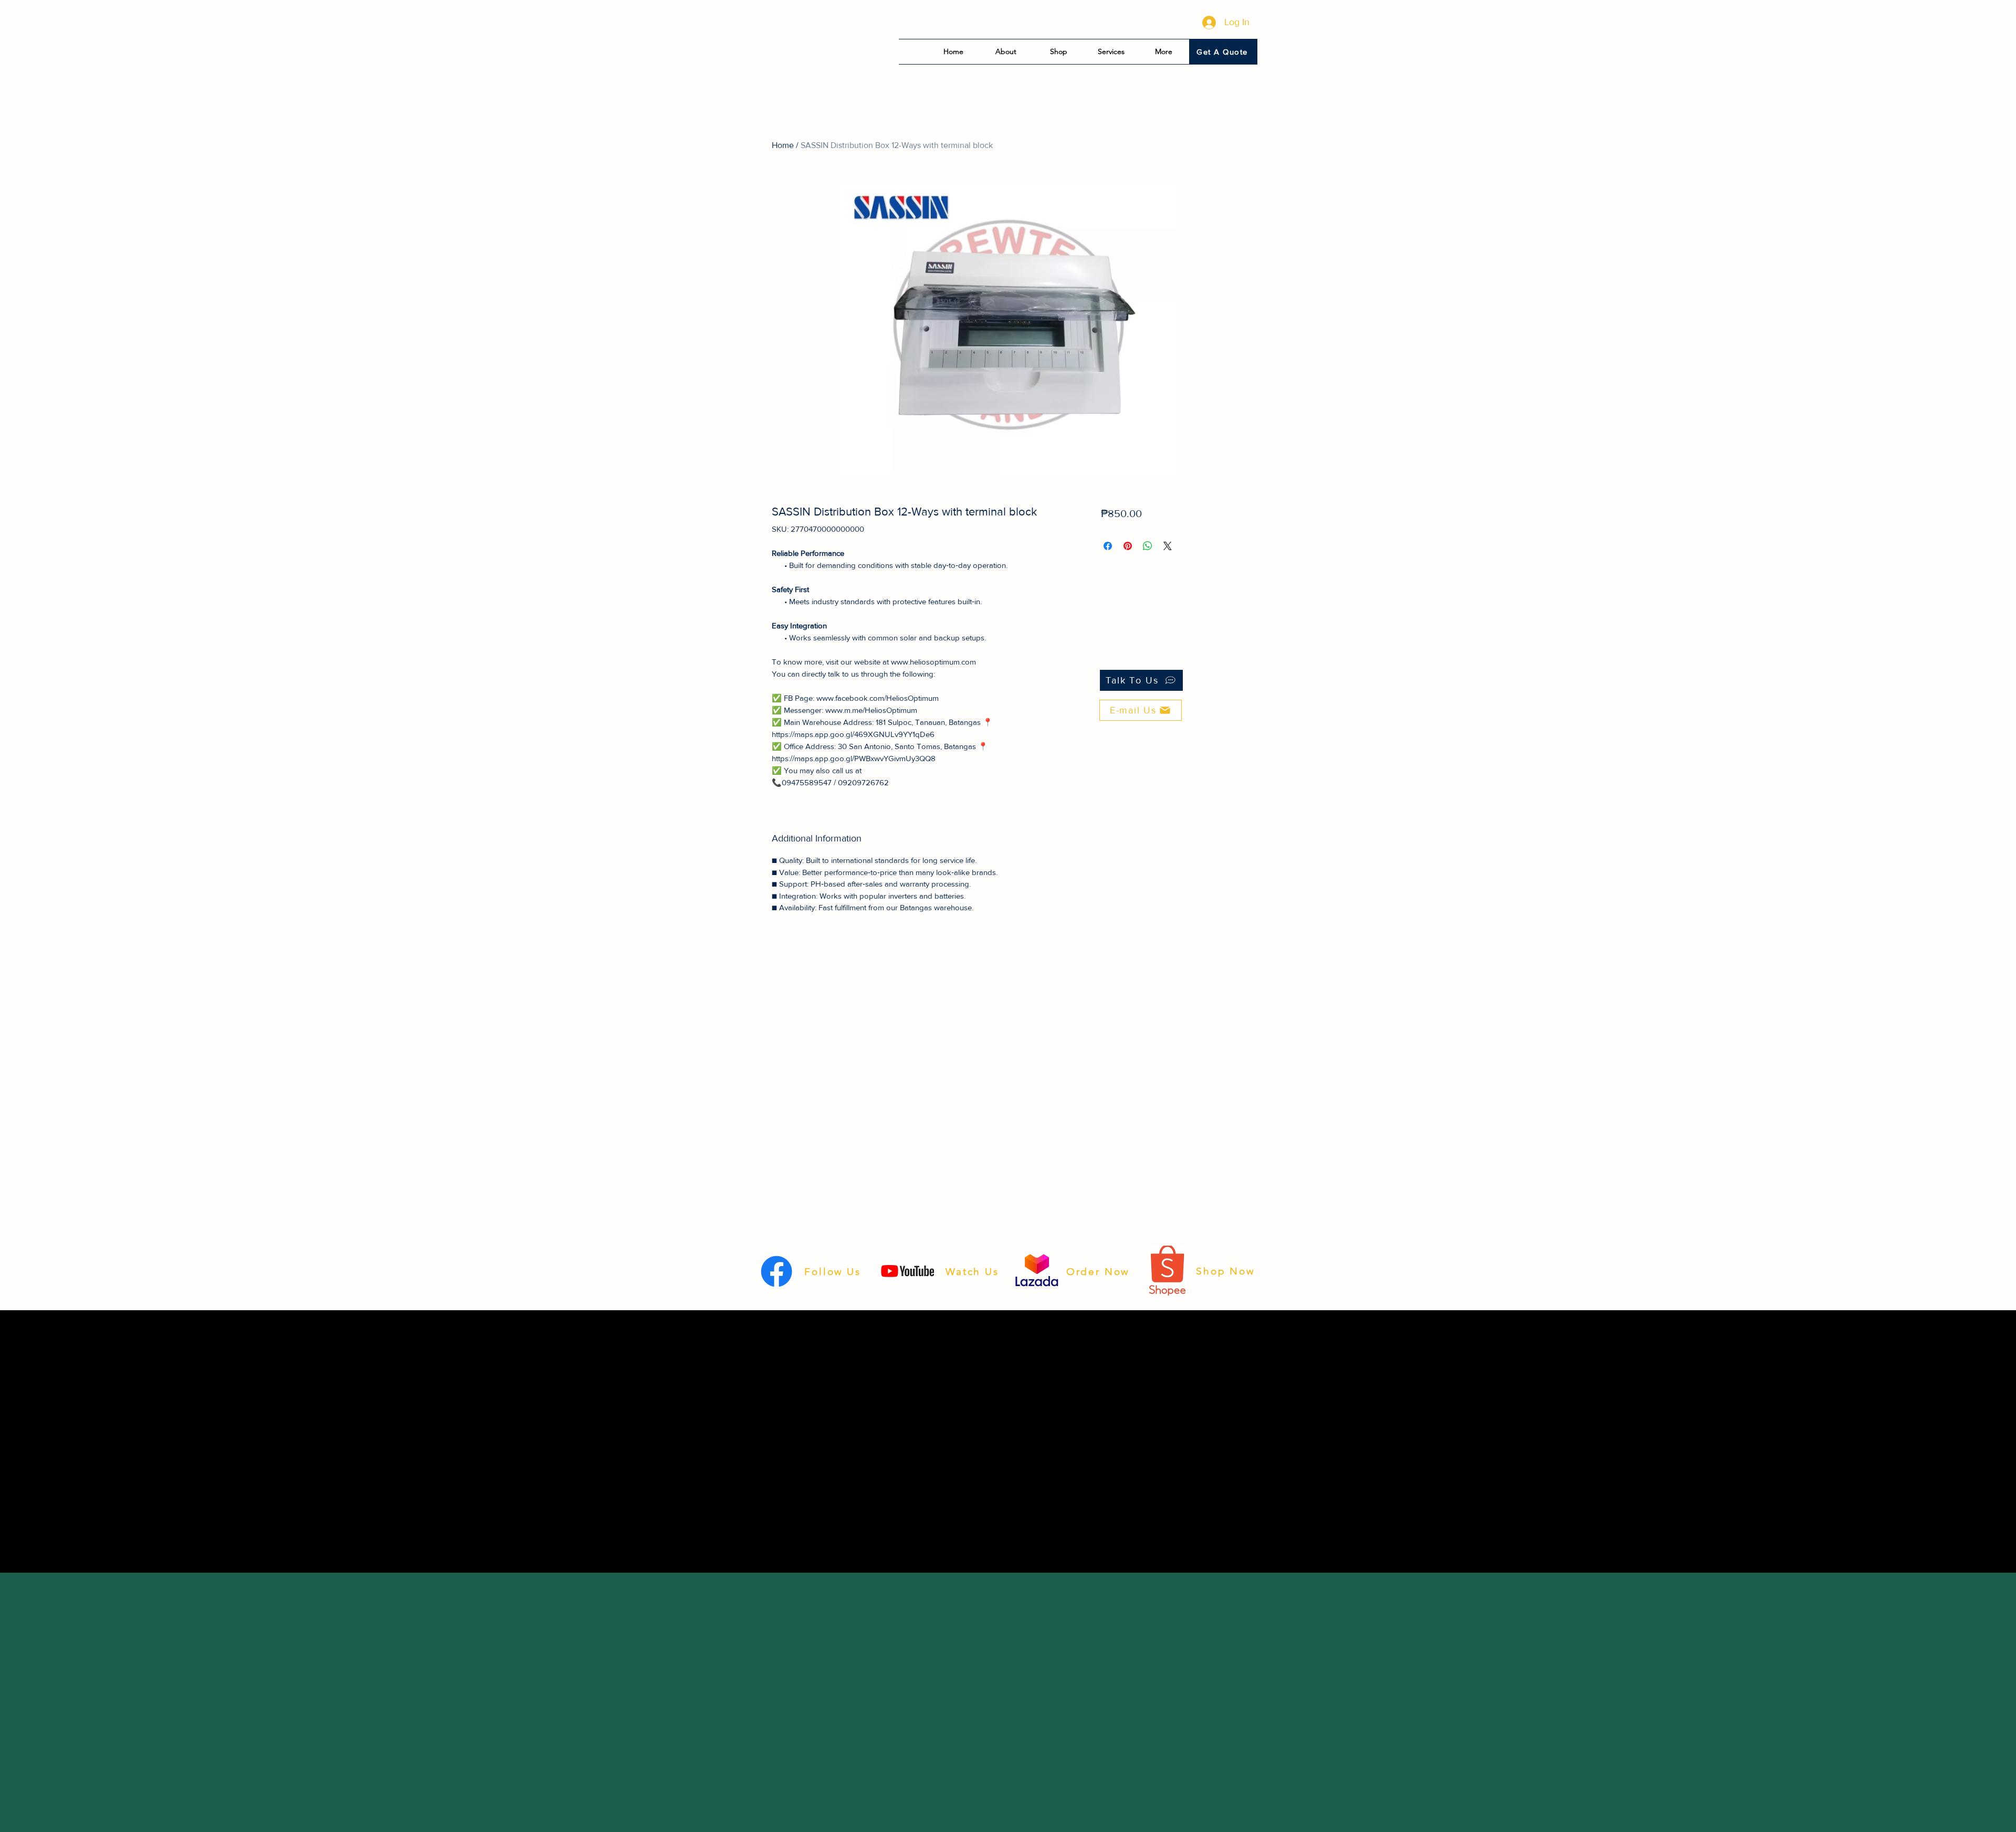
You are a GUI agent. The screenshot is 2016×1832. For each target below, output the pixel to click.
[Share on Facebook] (1108, 546)
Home (783, 145)
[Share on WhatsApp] (1148, 546)
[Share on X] (1168, 546)
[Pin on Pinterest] (1128, 546)
